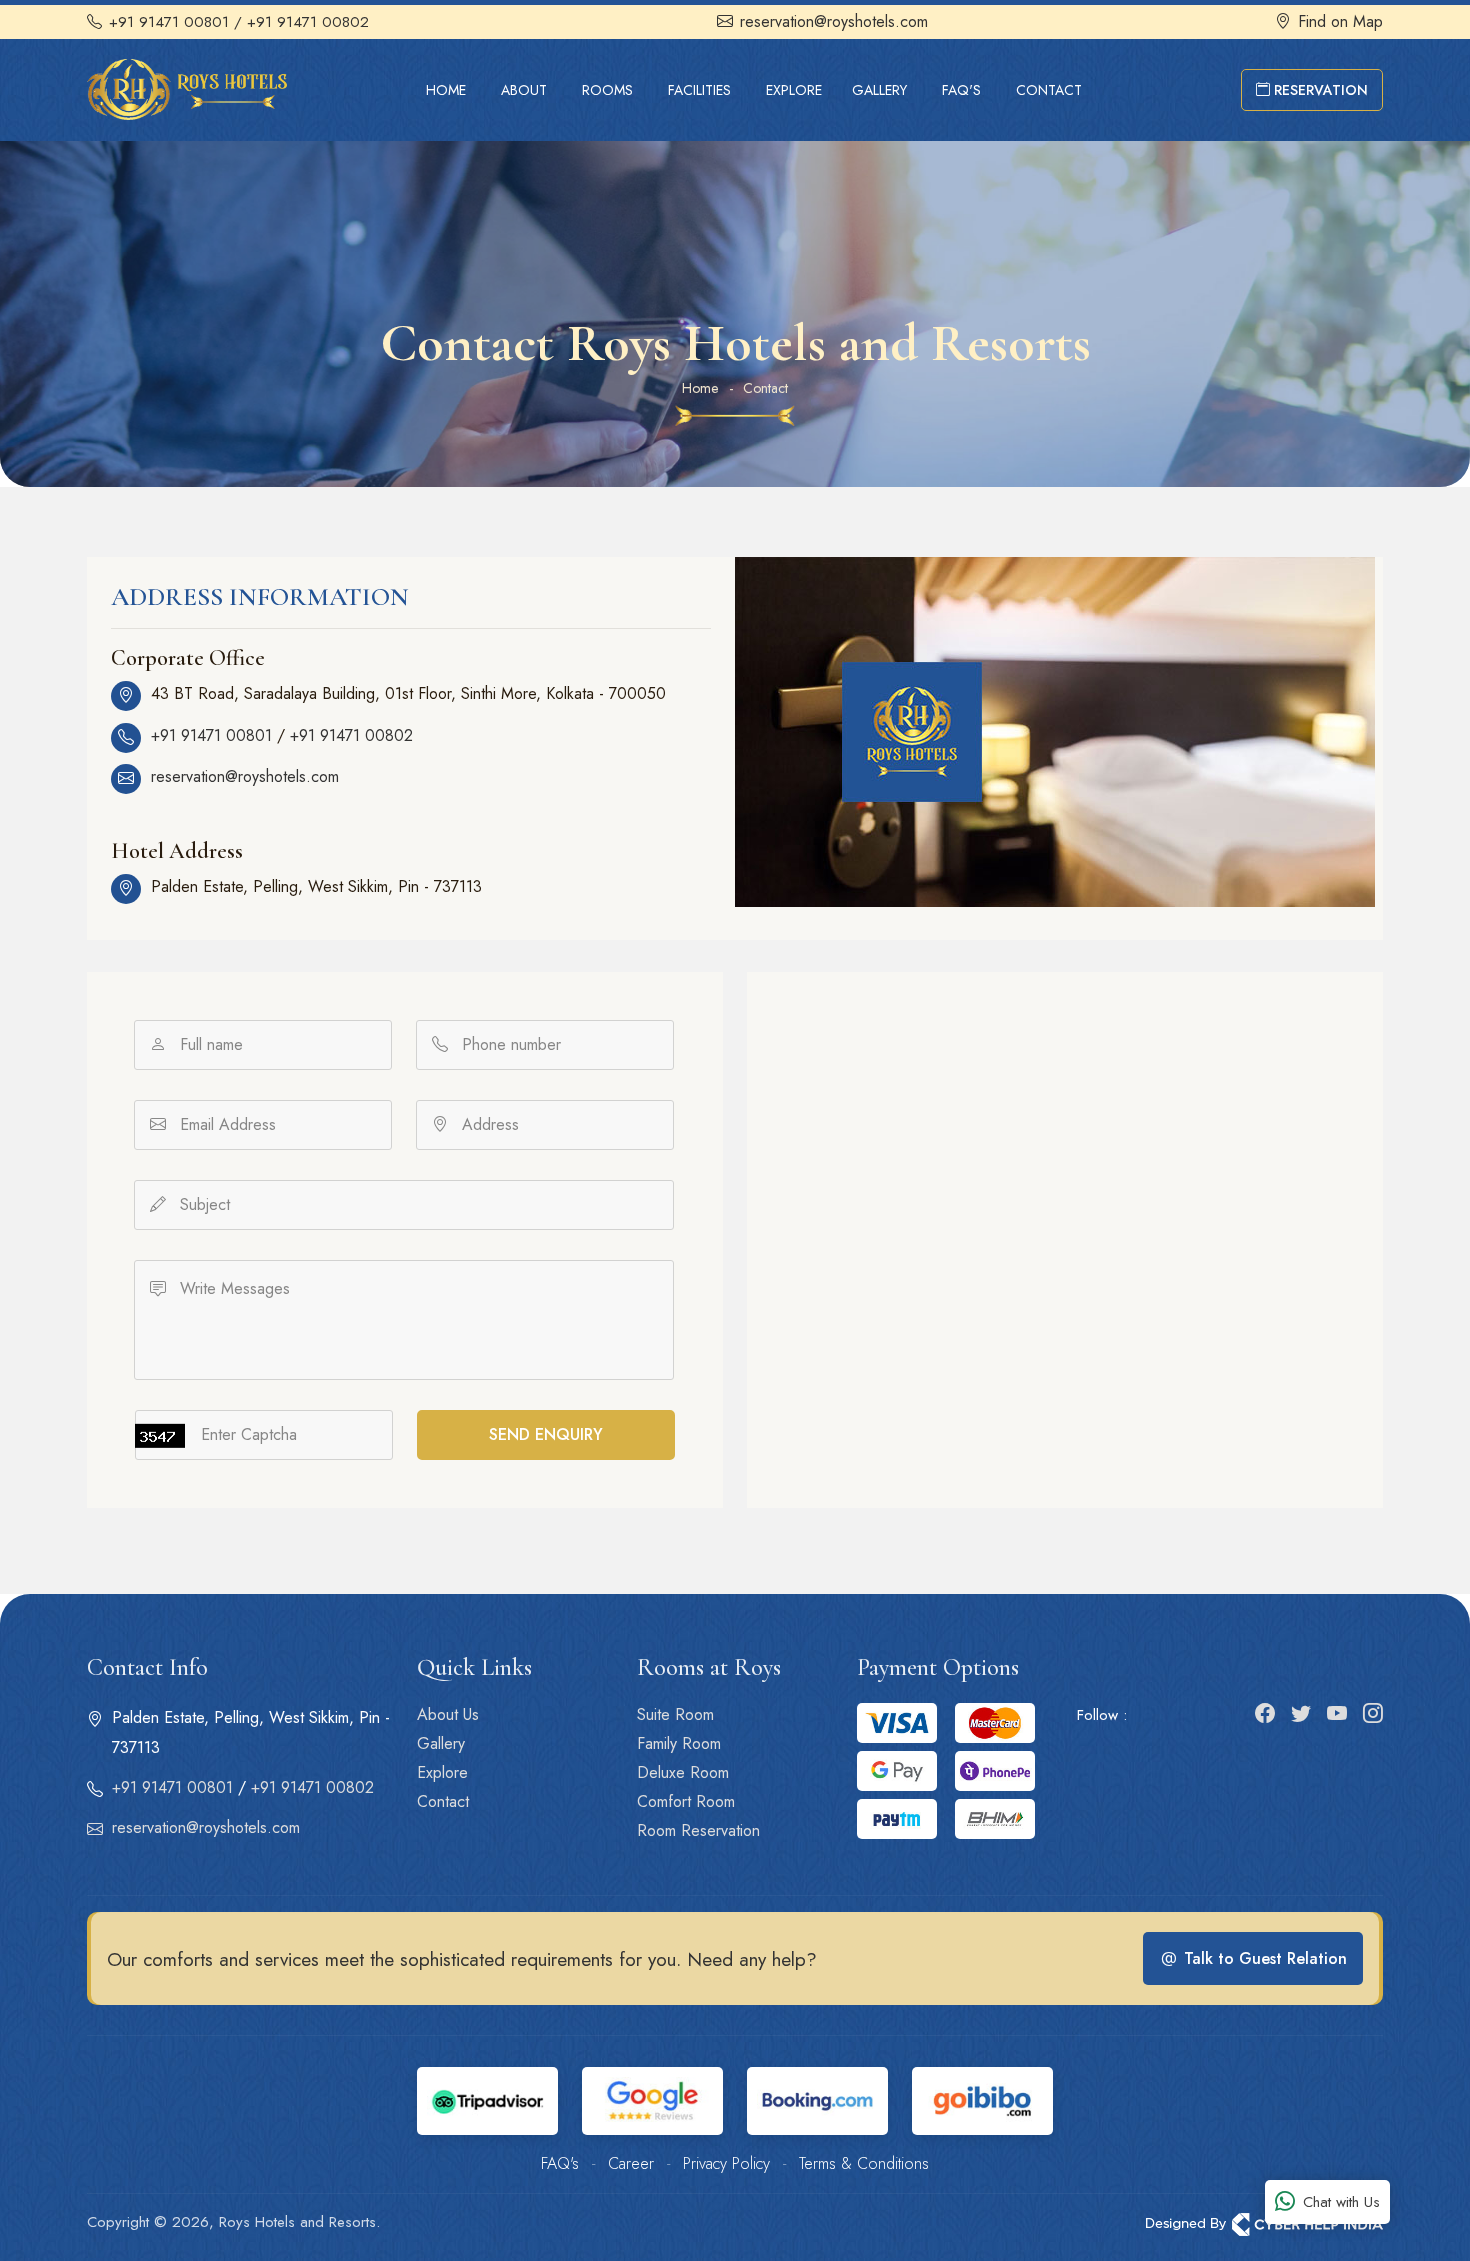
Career (631, 2163)
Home (446, 90)
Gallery (879, 90)
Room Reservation (698, 1830)
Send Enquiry (546, 1434)
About (524, 90)
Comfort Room (686, 1801)
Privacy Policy (726, 2163)
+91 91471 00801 (169, 22)
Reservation (1319, 90)
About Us (448, 1714)
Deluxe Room (683, 1772)
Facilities (699, 90)
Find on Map (1340, 21)
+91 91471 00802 (351, 735)
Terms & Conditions (864, 2163)
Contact (1049, 90)
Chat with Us (1341, 2202)
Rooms (607, 90)
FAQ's (961, 90)
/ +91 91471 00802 (301, 22)
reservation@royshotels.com (834, 21)
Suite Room (675, 1714)
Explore (794, 90)
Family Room (679, 1743)
